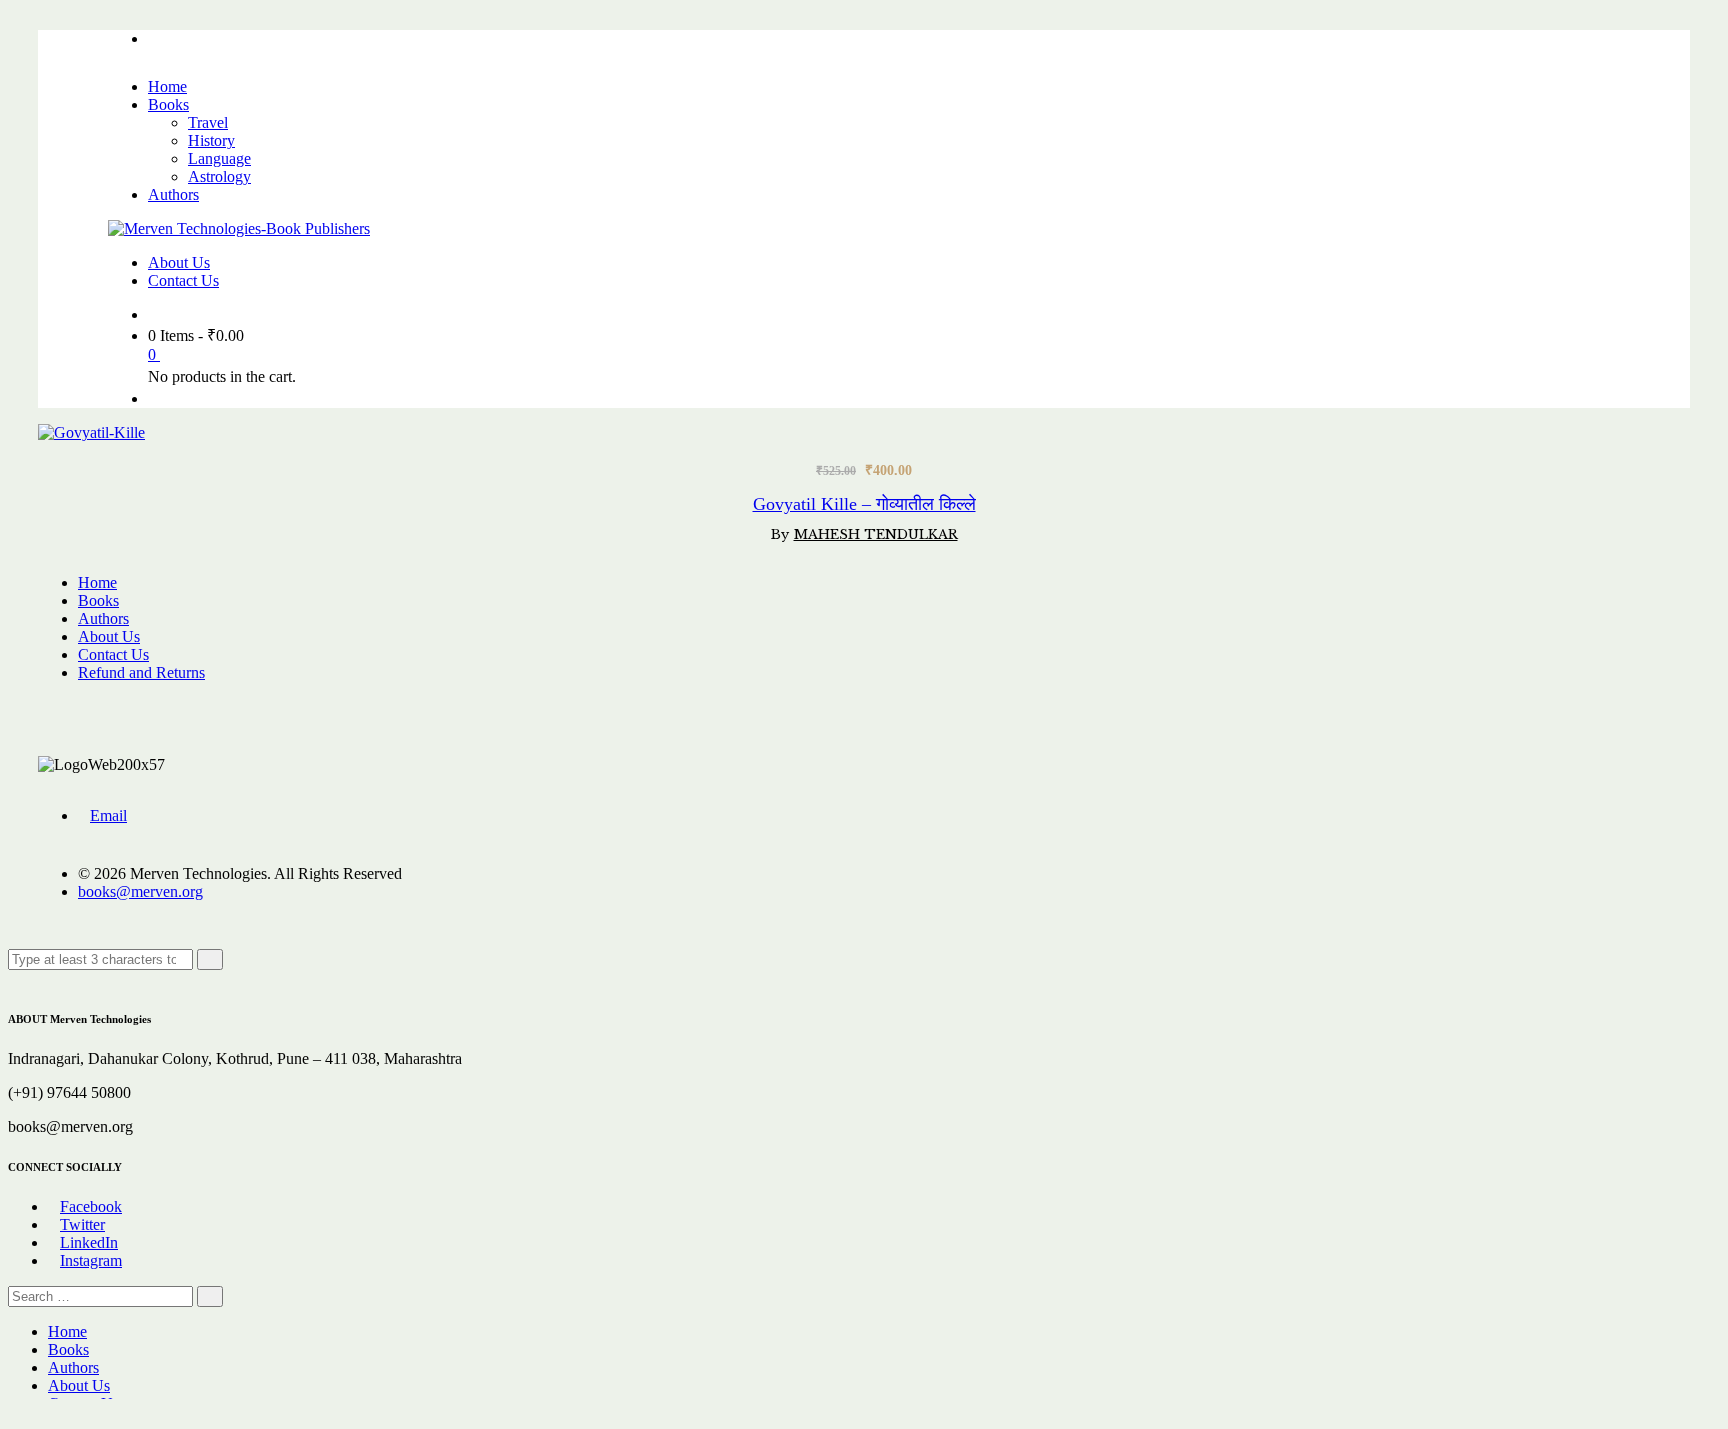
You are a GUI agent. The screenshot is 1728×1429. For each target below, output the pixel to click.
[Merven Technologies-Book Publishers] (239, 228)
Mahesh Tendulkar (876, 534)
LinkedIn (89, 1242)
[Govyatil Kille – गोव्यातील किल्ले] (101, 432)
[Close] (14, 978)
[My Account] (154, 398)
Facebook (91, 1206)
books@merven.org (140, 891)
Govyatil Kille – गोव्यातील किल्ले (864, 504)
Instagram (91, 1260)
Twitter (82, 1224)
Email (108, 815)
